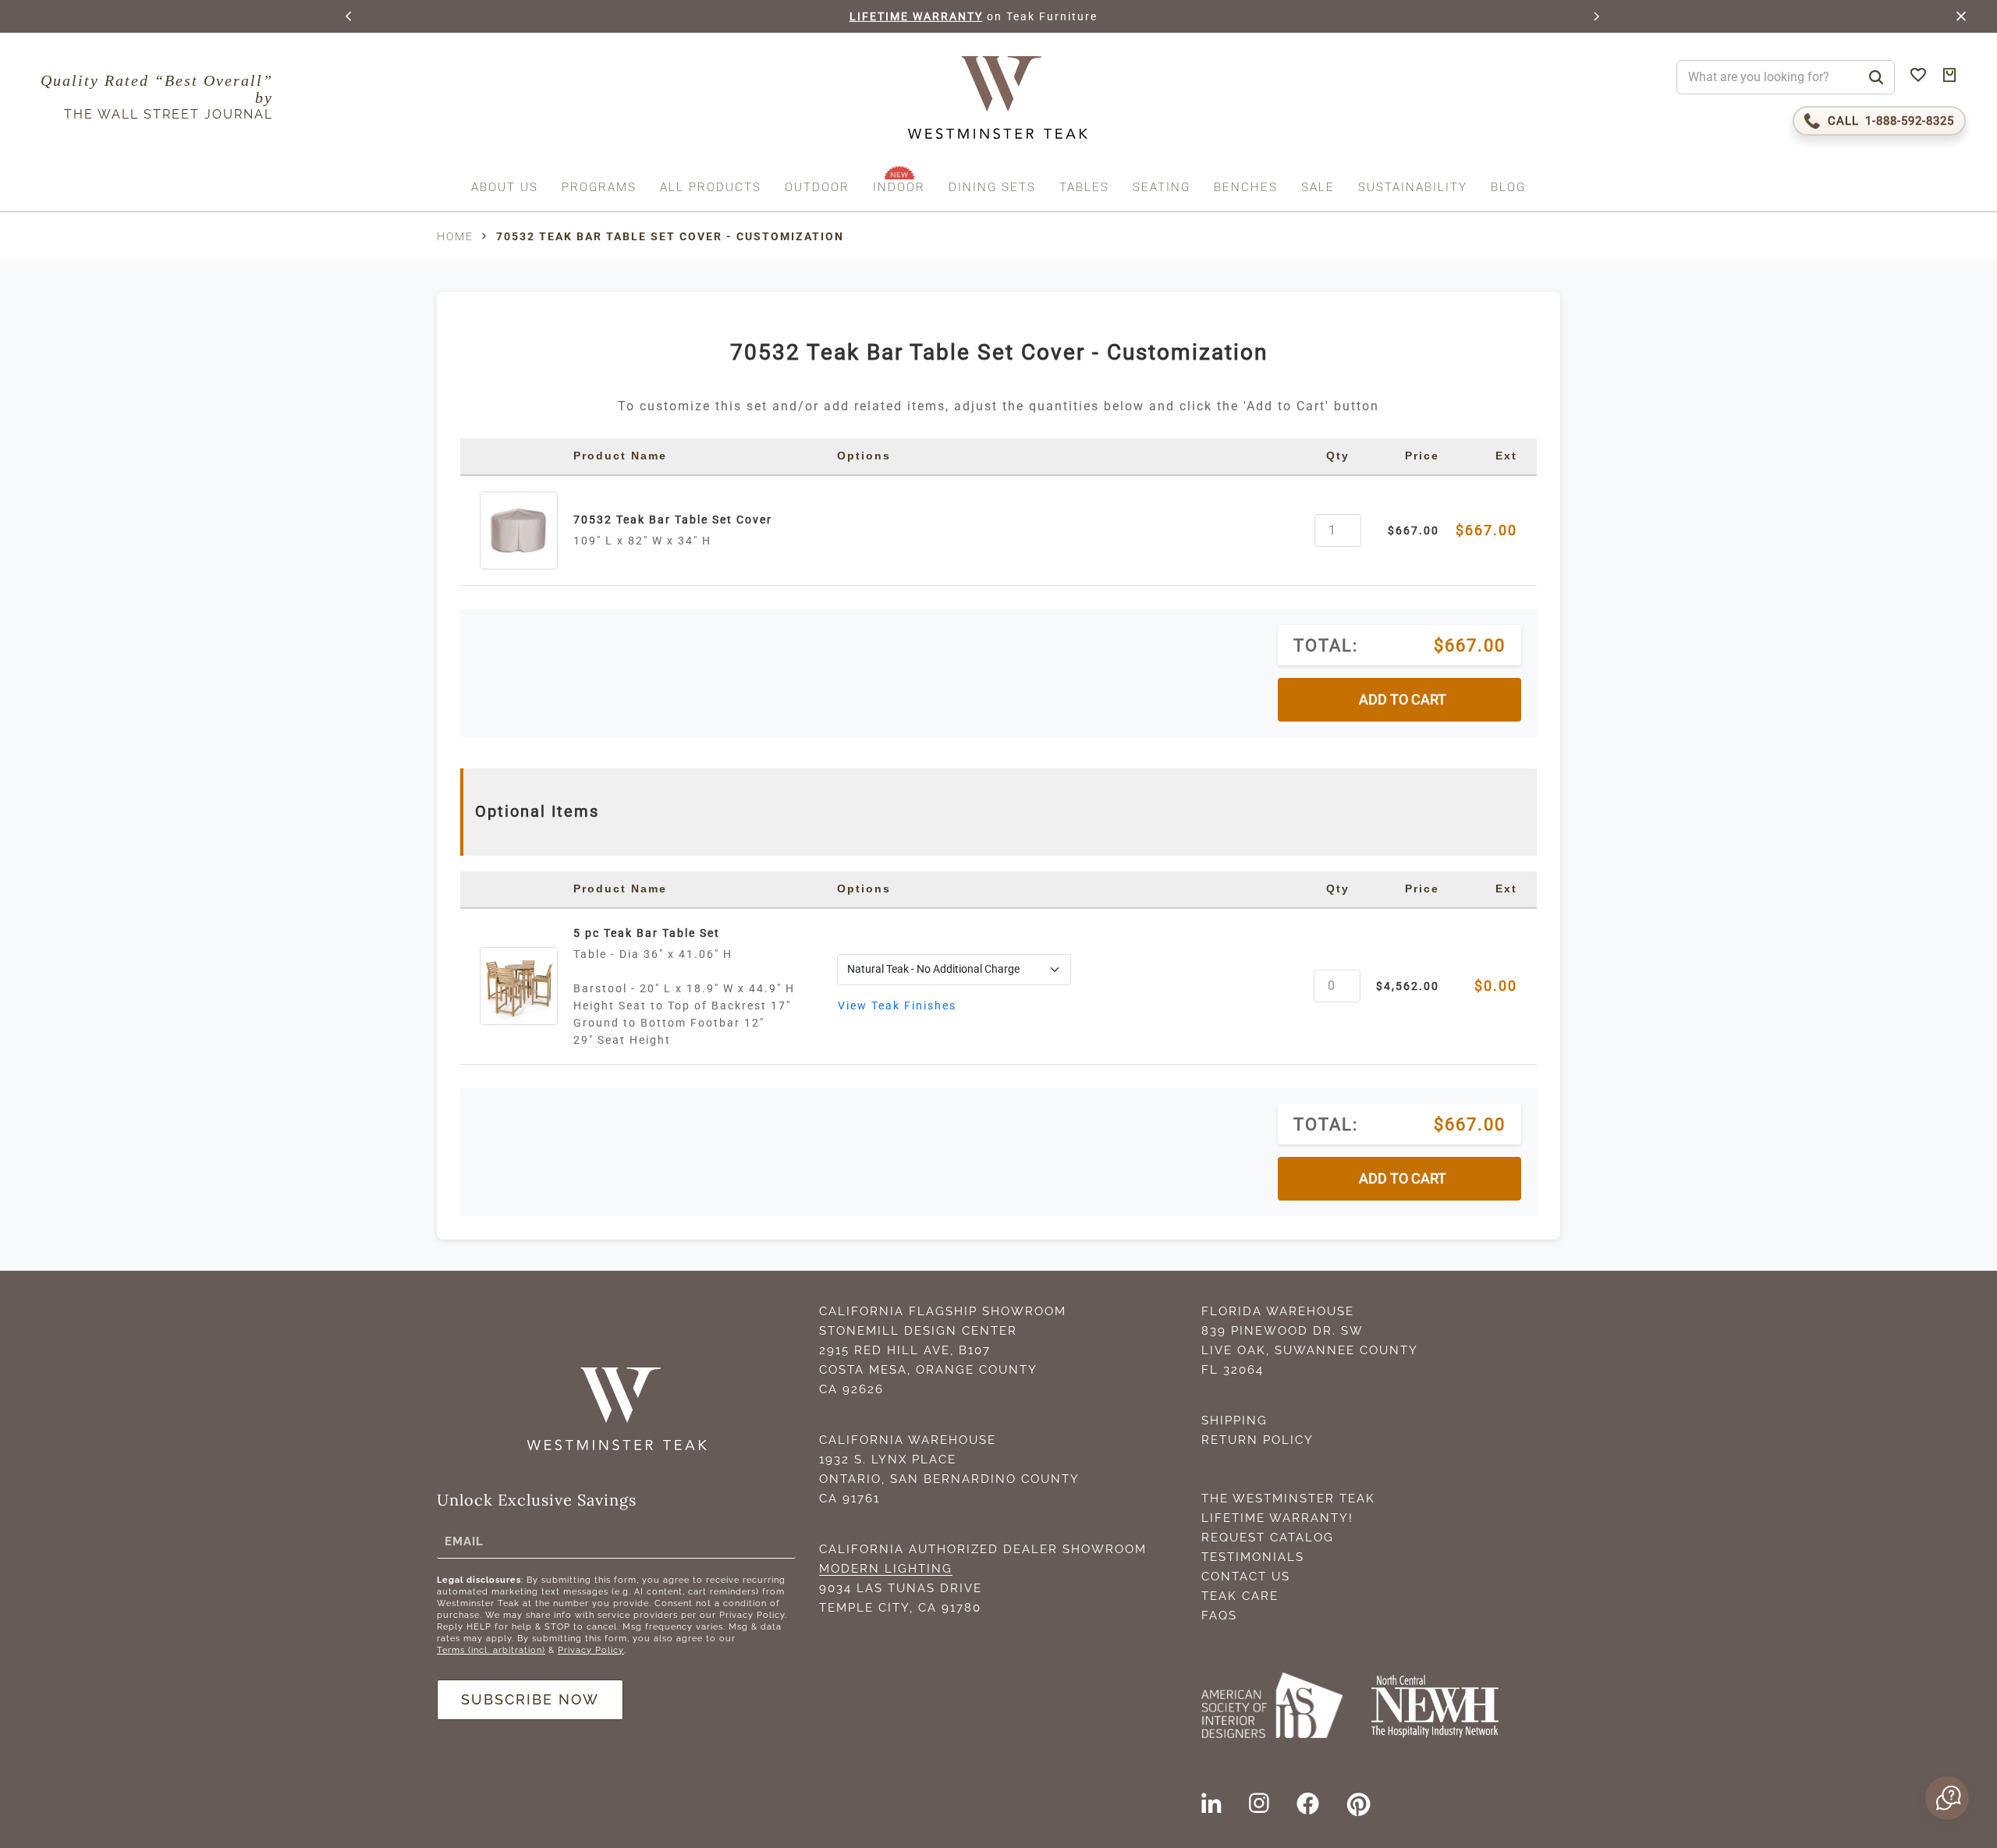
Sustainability (1413, 187)
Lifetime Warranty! (1277, 1518)
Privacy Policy (591, 1650)
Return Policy (1257, 1440)
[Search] (1876, 77)
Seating (1162, 187)
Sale (1318, 187)
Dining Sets (992, 187)
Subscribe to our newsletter (1043, 16)
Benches (1246, 187)
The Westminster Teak (1288, 1499)
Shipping (1234, 1421)
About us (505, 187)
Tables (1084, 187)
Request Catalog (1268, 1538)
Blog (1508, 187)
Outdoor (817, 187)
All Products (711, 187)
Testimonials (1253, 1557)
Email (464, 1541)
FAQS (1219, 1616)
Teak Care (1240, 1596)
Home (455, 236)
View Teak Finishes (897, 1006)
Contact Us (1246, 1577)
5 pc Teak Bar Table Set (647, 933)
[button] (349, 16)
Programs (599, 187)
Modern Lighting (886, 1569)
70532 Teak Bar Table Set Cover (673, 520)
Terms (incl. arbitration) (491, 1650)
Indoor (899, 187)
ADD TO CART (1403, 700)
